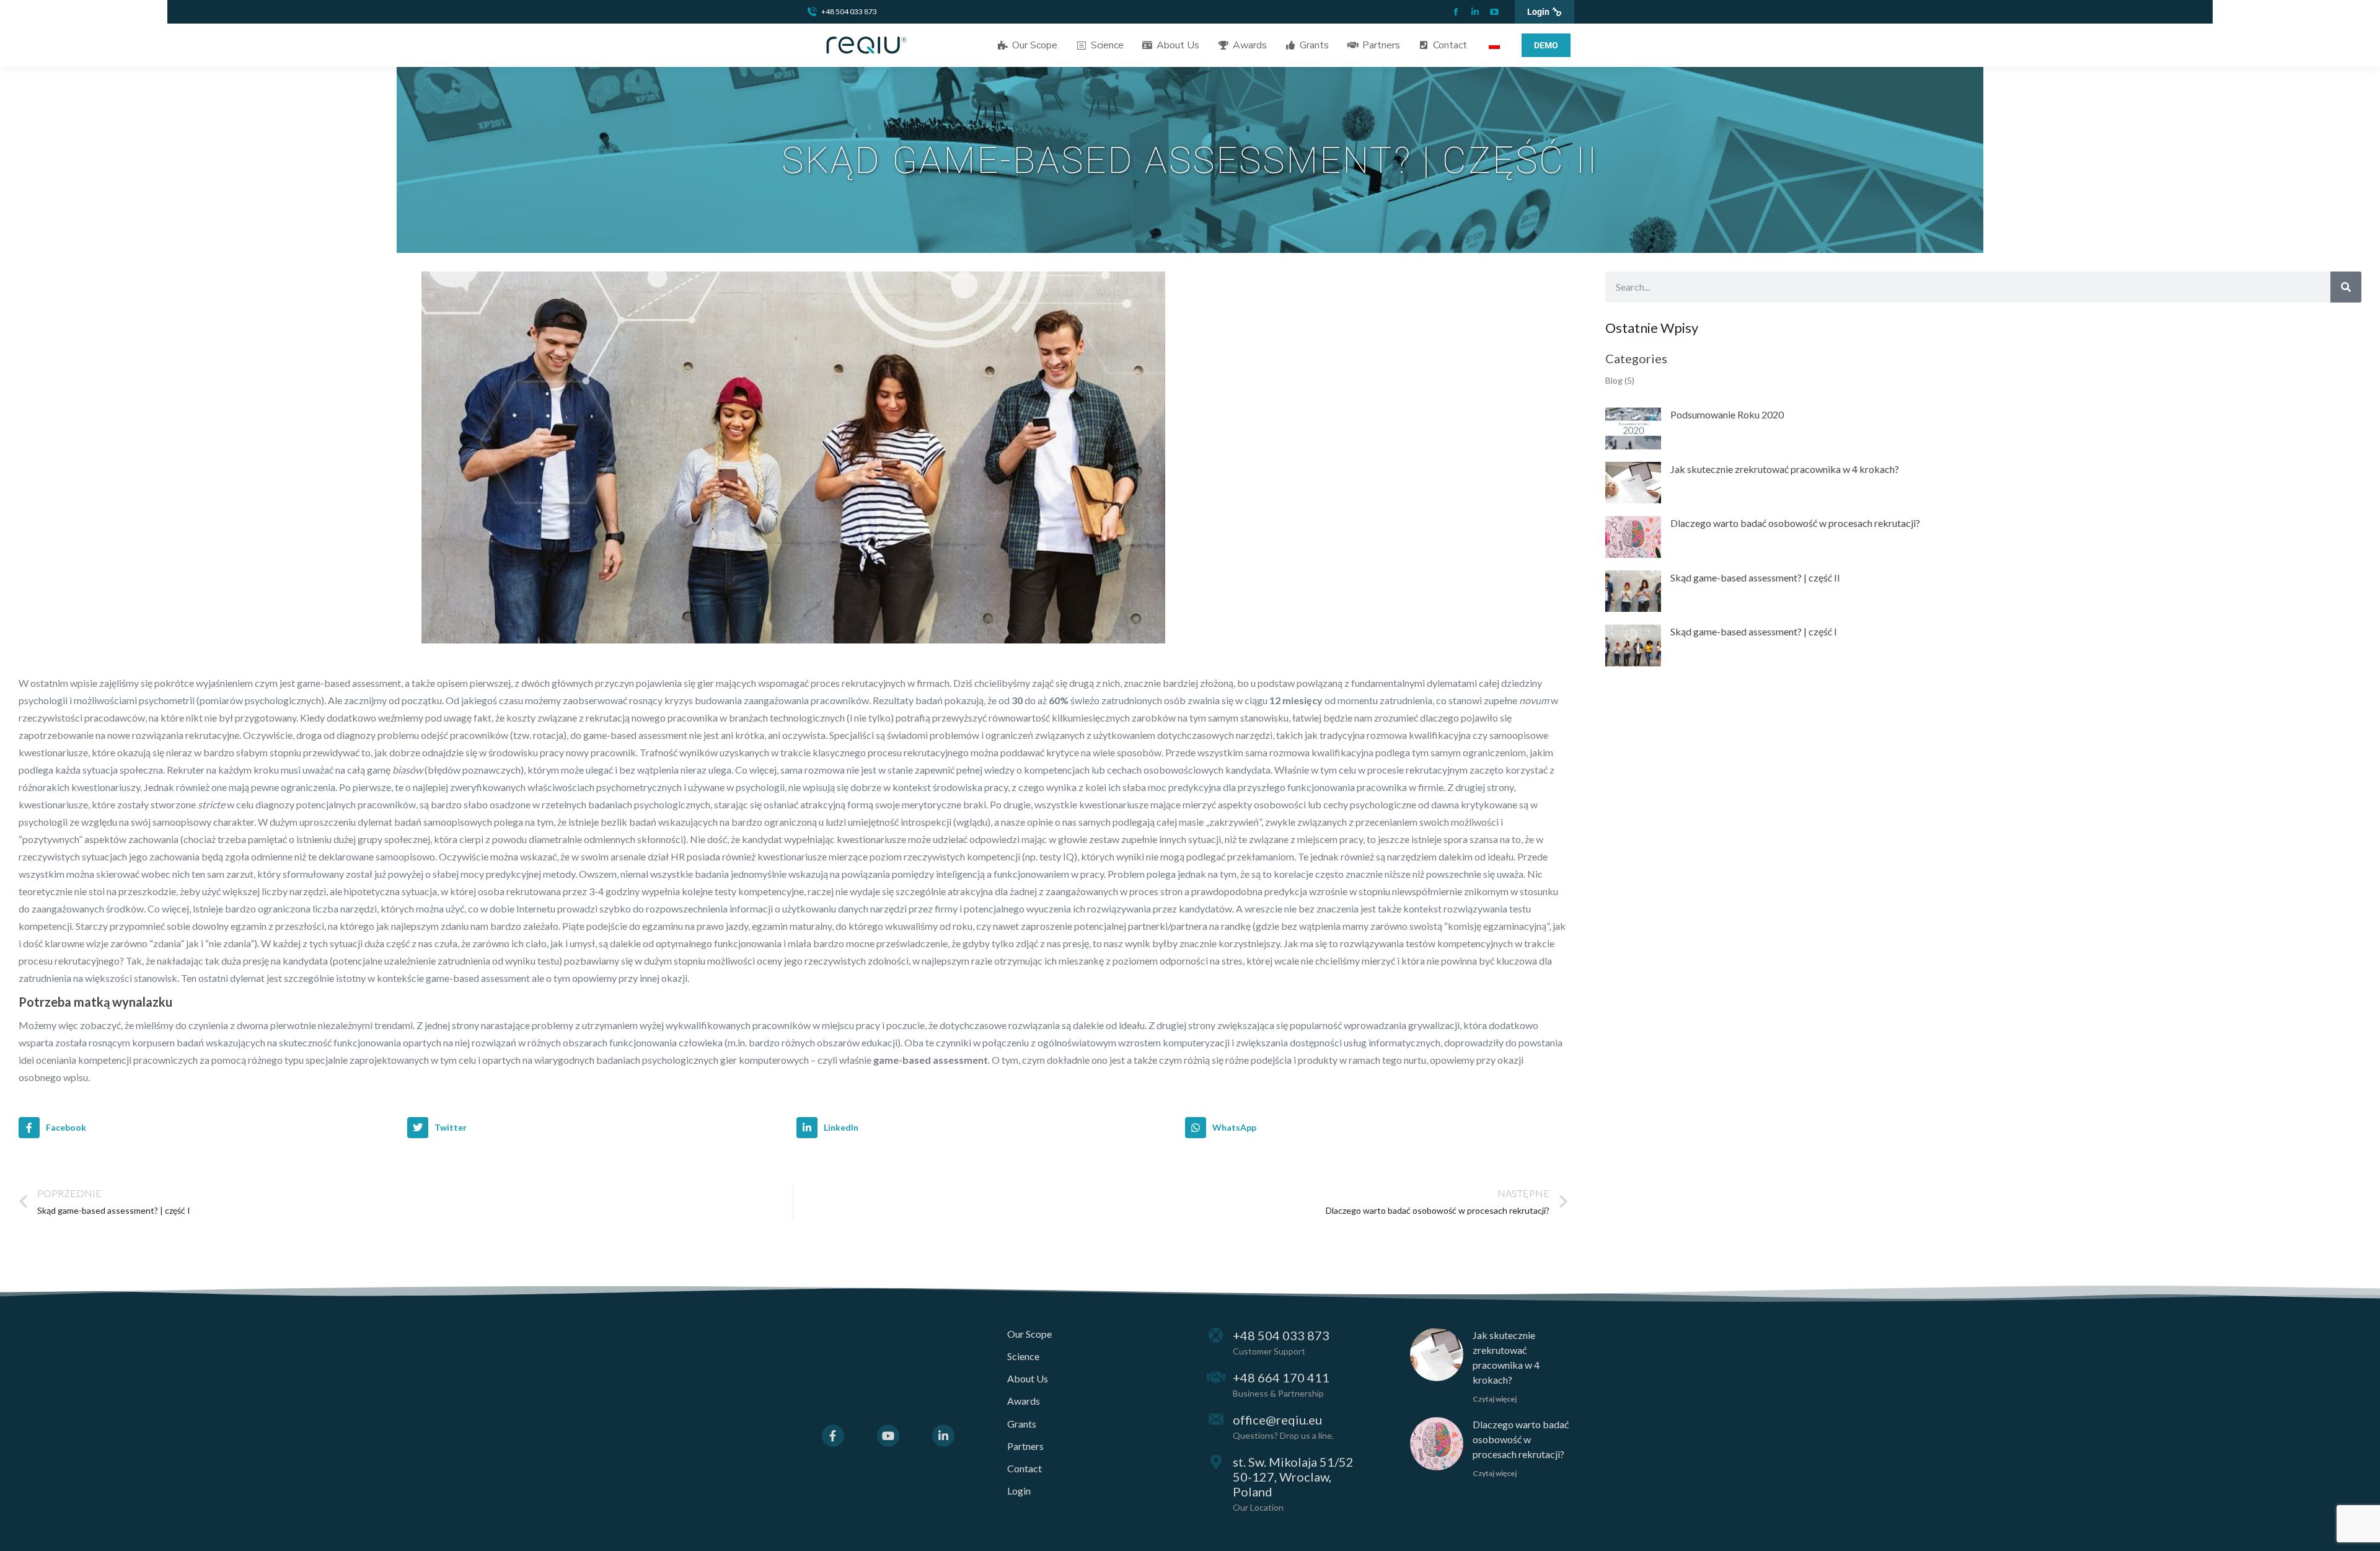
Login (1019, 1491)
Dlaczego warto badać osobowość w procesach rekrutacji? (1795, 523)
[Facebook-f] (833, 1436)
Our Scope (1029, 1334)
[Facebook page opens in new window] (1456, 12)
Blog (1614, 380)
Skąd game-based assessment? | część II (1755, 577)
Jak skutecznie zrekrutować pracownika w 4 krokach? (1785, 469)
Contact (1025, 1468)
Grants (1022, 1424)
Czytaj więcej (1495, 1399)
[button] (210, 1128)
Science (1023, 1356)
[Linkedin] (943, 1436)
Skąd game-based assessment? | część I (1754, 631)
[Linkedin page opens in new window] (1475, 12)
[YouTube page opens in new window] (1494, 12)
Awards (1024, 1401)
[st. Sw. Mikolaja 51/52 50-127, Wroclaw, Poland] (1216, 1462)
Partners (1025, 1446)
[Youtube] (888, 1436)
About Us (1028, 1378)
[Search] (2346, 287)
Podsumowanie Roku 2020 (1727, 414)
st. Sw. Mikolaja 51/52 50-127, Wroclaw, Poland (1293, 1477)
